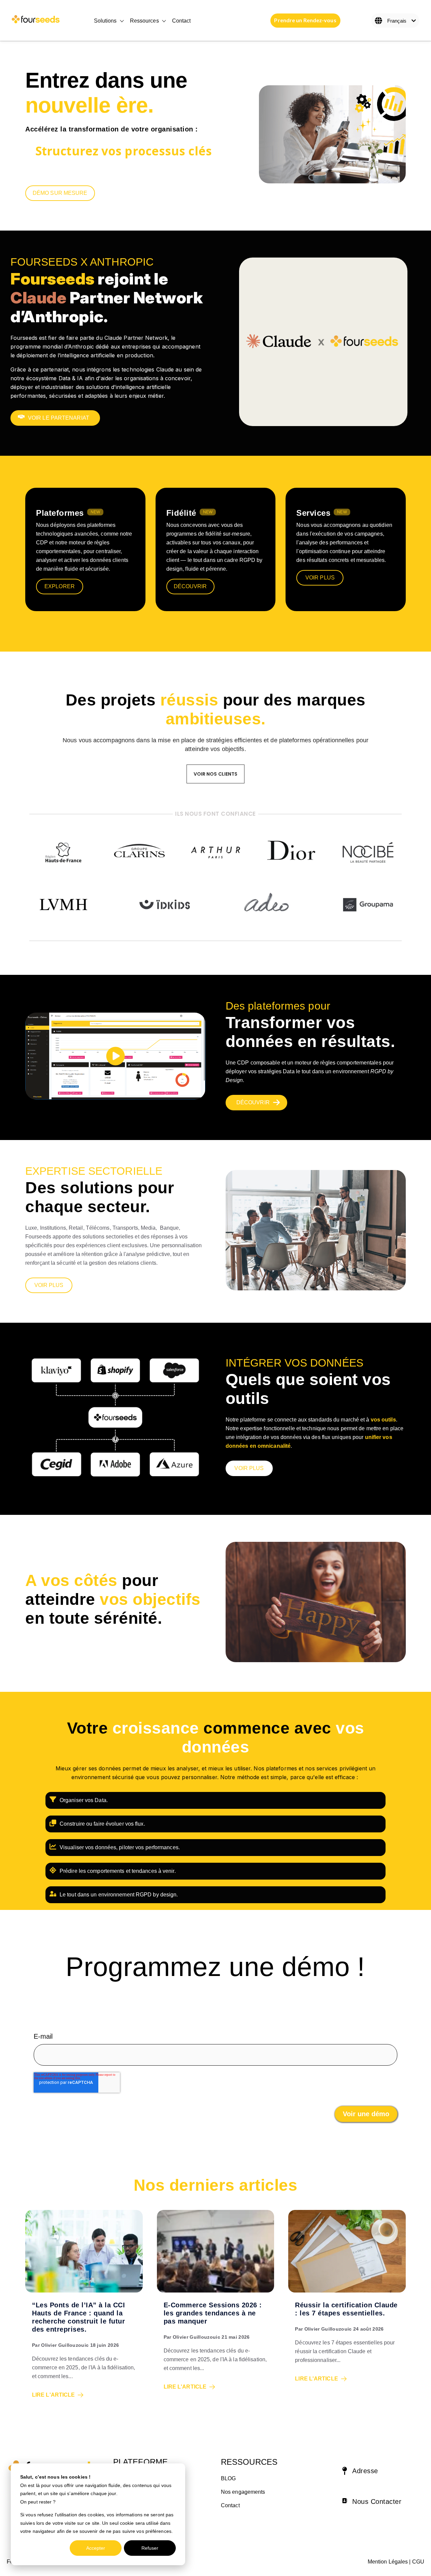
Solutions (105, 21)
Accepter (96, 2548)
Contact (181, 21)
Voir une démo (366, 2114)
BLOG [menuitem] (228, 2478)
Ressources (144, 21)
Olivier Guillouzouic (65, 2345)
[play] (115, 1056)
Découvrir (190, 586)
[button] (377, 2472)
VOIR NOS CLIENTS (216, 774)
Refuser (150, 2548)
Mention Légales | (389, 2562)
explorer (60, 586)
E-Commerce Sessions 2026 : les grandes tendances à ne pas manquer (213, 2313)
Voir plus (320, 578)
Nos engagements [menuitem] (243, 2492)
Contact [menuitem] (230, 2505)
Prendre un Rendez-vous (305, 20)
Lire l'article (53, 2395)
